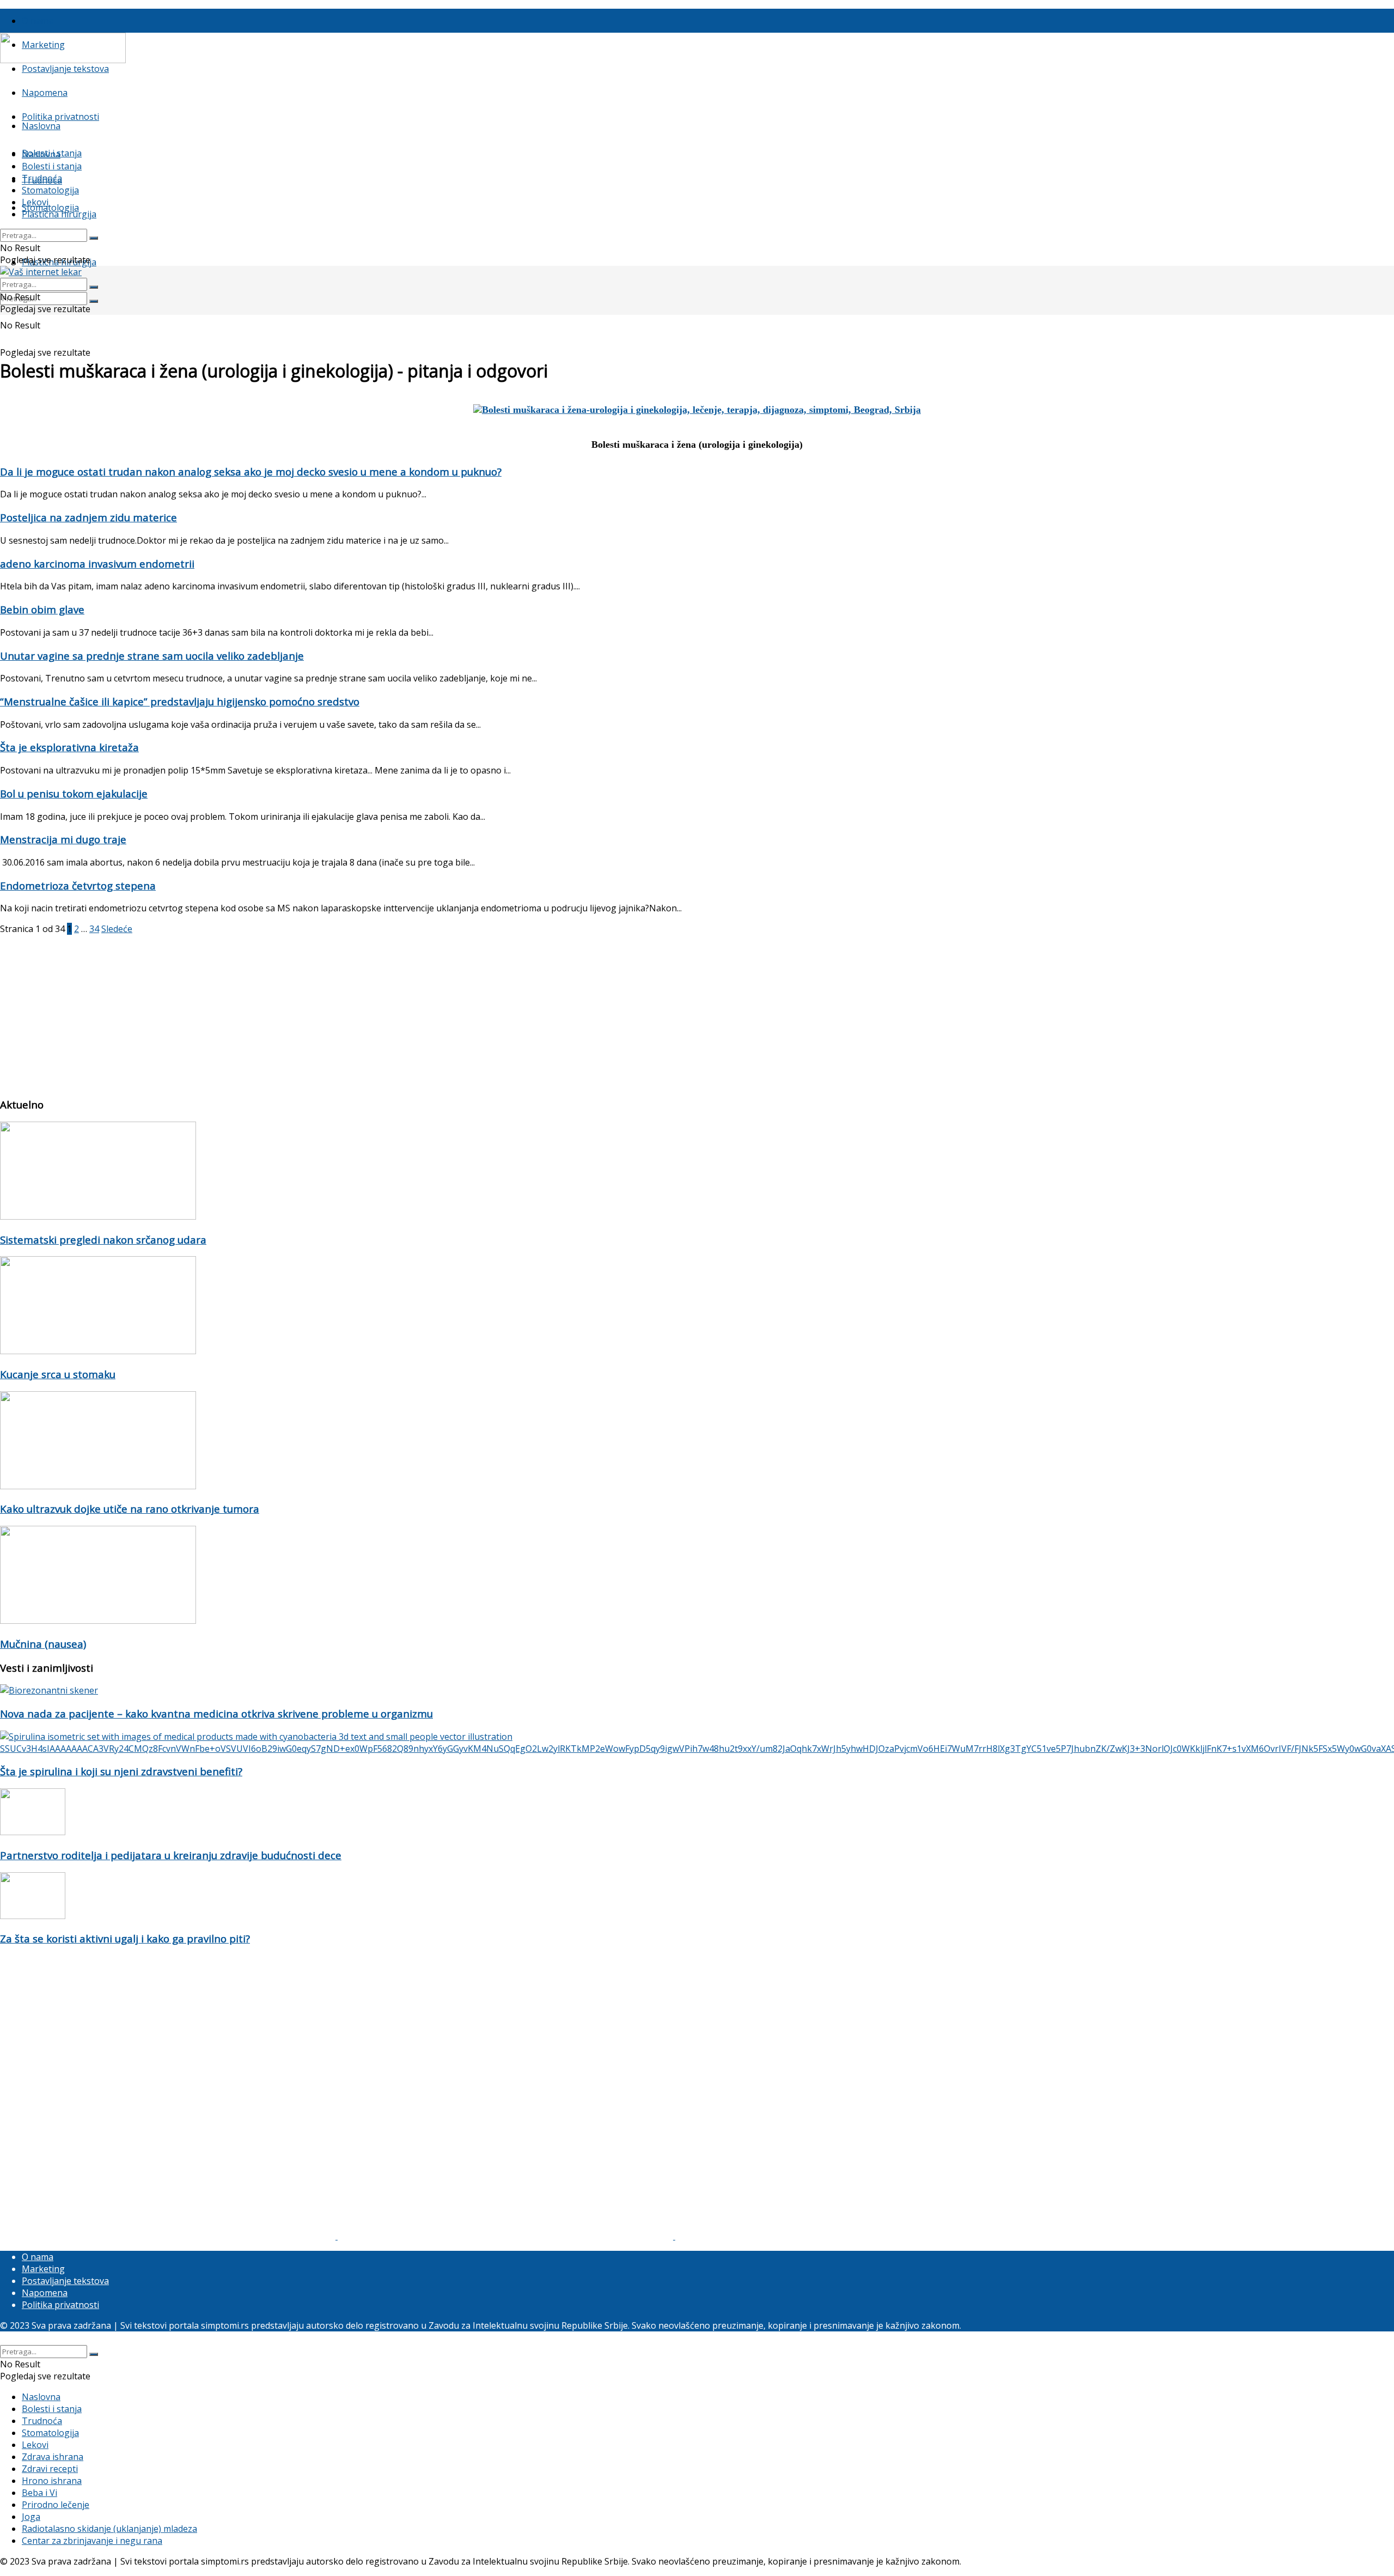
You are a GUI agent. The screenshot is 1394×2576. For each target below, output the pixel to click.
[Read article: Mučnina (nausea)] (697, 1576)
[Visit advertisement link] (169, 2236)
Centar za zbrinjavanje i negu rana (92, 2541)
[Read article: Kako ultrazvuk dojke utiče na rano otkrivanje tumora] (697, 1442)
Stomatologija (50, 208)
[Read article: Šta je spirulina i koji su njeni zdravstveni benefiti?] (697, 1743)
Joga (31, 2517)
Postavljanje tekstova (65, 69)
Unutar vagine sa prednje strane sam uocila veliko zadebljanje (152, 656)
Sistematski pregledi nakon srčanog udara (103, 1240)
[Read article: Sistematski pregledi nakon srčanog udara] (697, 1172)
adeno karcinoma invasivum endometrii (97, 564)
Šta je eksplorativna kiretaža (69, 747)
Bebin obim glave (42, 609)
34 (94, 929)
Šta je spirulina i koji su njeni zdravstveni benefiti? (121, 1771)
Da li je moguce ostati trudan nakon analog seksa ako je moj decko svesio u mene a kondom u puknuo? (251, 471)
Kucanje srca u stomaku (58, 1374)
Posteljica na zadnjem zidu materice (88, 517)
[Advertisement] (327, 1011)
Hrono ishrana (52, 2481)
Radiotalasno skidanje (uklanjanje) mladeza (109, 2529)
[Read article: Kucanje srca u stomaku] (697, 1307)
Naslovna (41, 126)
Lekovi (35, 202)
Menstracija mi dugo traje (63, 839)
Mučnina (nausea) (43, 1644)
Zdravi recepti (50, 2469)
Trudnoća (42, 178)
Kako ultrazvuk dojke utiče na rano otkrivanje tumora (130, 1509)
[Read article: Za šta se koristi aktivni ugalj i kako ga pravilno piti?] (697, 1897)
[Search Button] (94, 301)
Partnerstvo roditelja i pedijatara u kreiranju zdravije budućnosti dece (171, 1855)
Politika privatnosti (60, 117)
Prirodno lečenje (56, 2505)
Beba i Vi (39, 2493)
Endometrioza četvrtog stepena (78, 885)
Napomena (45, 93)
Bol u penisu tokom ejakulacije (74, 793)
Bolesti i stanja (52, 166)
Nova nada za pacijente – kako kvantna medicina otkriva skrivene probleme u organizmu (216, 1713)
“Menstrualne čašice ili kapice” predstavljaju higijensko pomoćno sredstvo (180, 701)
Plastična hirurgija (59, 214)
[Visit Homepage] (63, 60)
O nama (38, 21)
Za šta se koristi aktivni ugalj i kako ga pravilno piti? (125, 1938)
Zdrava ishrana (53, 2457)
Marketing (43, 2269)
